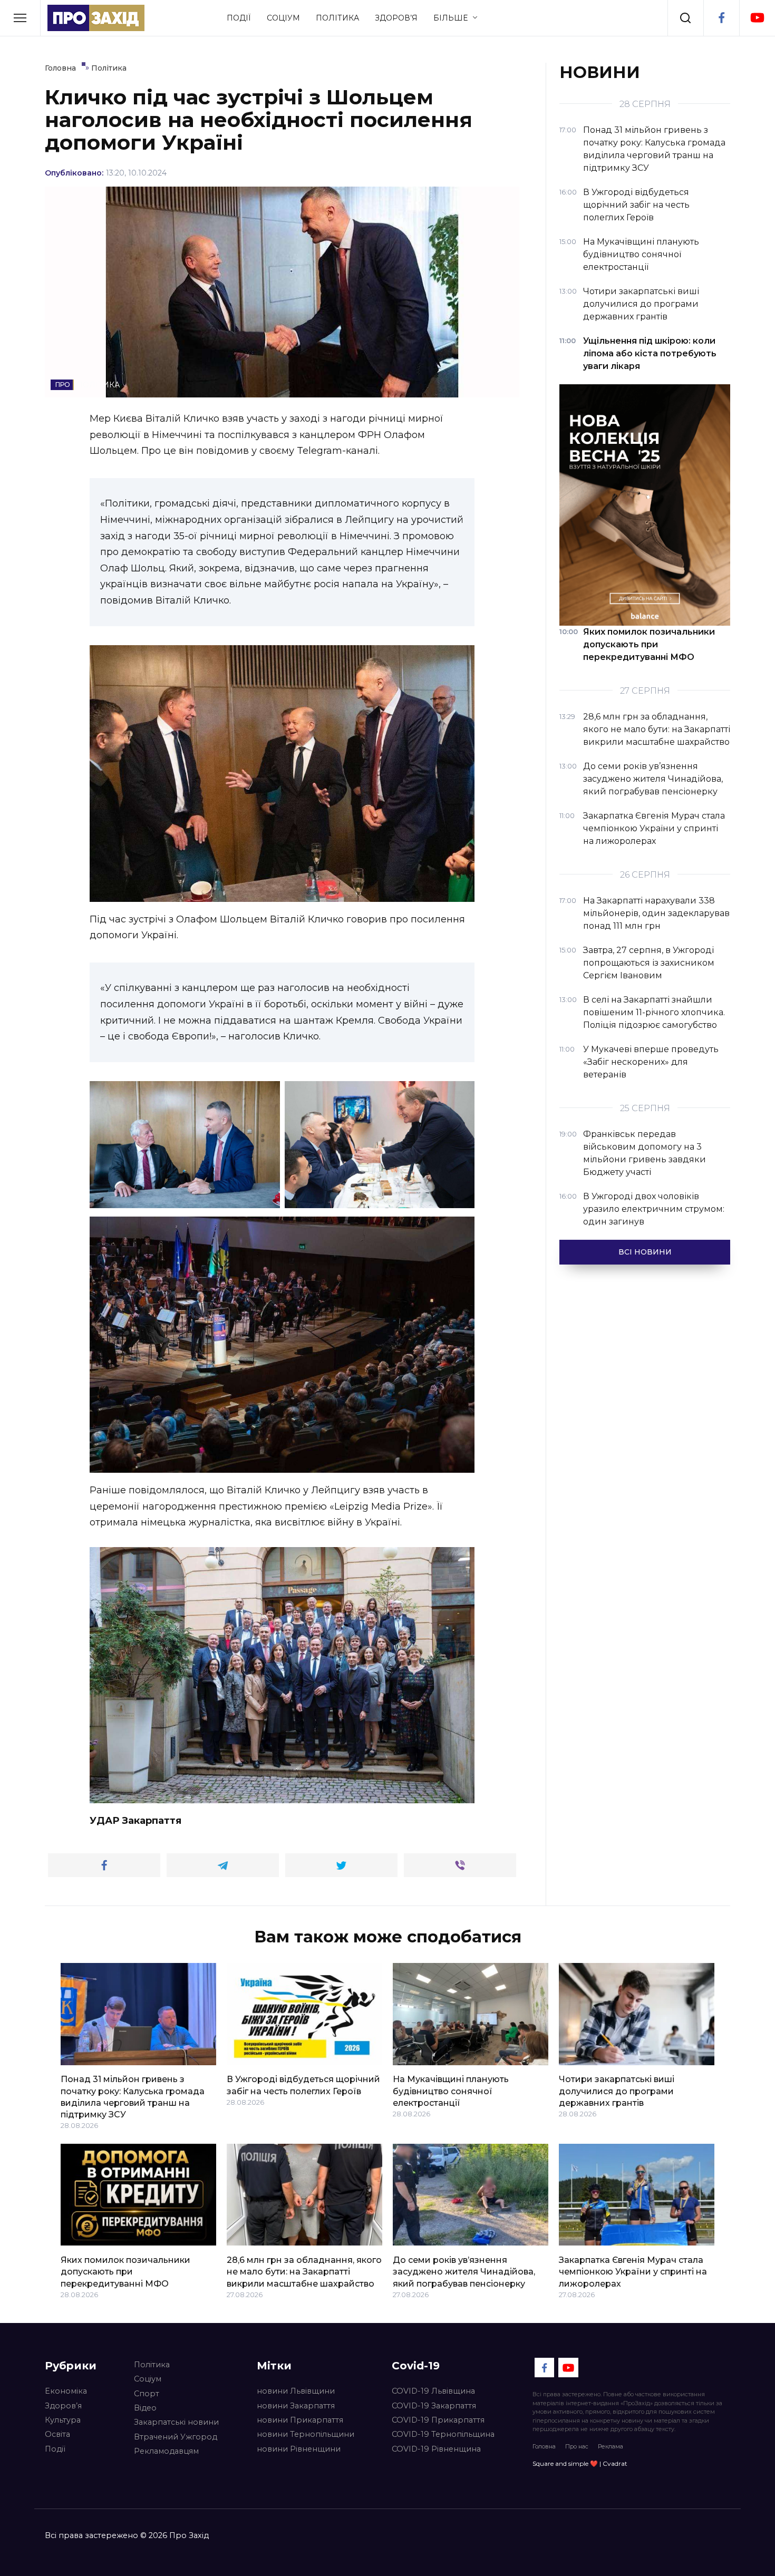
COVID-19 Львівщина (433, 2391)
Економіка (66, 2391)
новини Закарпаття (296, 2406)
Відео (145, 2408)
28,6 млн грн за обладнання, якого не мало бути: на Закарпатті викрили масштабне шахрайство (304, 2271)
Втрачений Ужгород (176, 2437)
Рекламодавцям (166, 2451)
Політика (337, 18)
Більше (451, 18)
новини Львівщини (296, 2391)
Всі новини (645, 1252)
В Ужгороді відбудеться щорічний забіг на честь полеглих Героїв (303, 2085)
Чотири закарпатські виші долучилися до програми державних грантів (617, 2091)
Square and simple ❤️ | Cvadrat (580, 2463)
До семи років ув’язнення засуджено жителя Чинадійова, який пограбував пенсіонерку (464, 2271)
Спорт (147, 2394)
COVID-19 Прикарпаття (438, 2420)
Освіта (57, 2434)
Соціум (283, 18)
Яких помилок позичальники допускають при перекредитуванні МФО (125, 2271)
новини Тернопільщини (306, 2434)
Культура (63, 2420)
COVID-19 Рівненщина (436, 2449)
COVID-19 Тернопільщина (443, 2434)
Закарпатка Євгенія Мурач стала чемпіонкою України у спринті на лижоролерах (633, 2271)
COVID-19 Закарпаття (434, 2406)
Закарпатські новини (176, 2422)
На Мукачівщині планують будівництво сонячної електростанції (451, 2091)
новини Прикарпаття (300, 2420)
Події (239, 18)
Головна (544, 2446)
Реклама (611, 2446)
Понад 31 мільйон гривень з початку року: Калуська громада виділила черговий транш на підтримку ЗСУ (133, 2097)
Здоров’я (396, 18)
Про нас (577, 2446)
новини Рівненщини (299, 2449)
